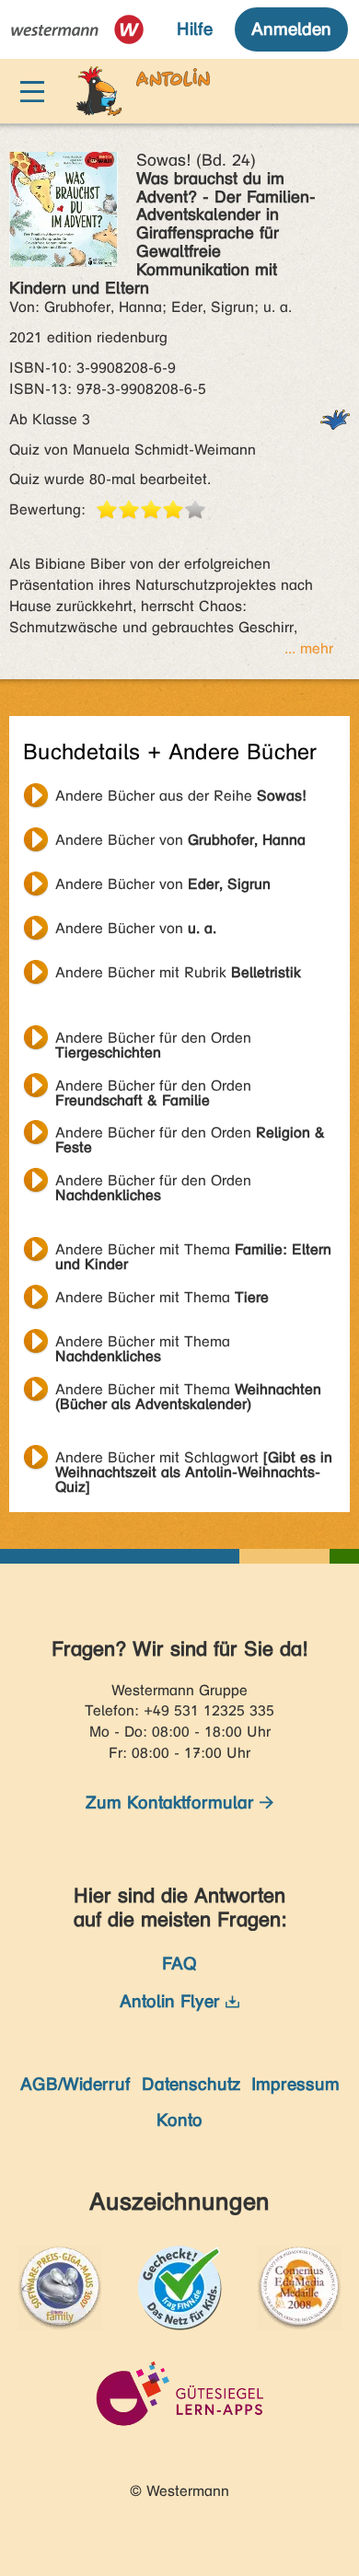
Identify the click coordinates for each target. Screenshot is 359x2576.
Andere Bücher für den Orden (153, 1040)
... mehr (309, 648)
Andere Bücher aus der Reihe (181, 796)
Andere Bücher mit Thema (193, 1252)
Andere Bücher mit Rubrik (178, 972)
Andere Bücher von (180, 840)
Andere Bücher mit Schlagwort (194, 1460)
